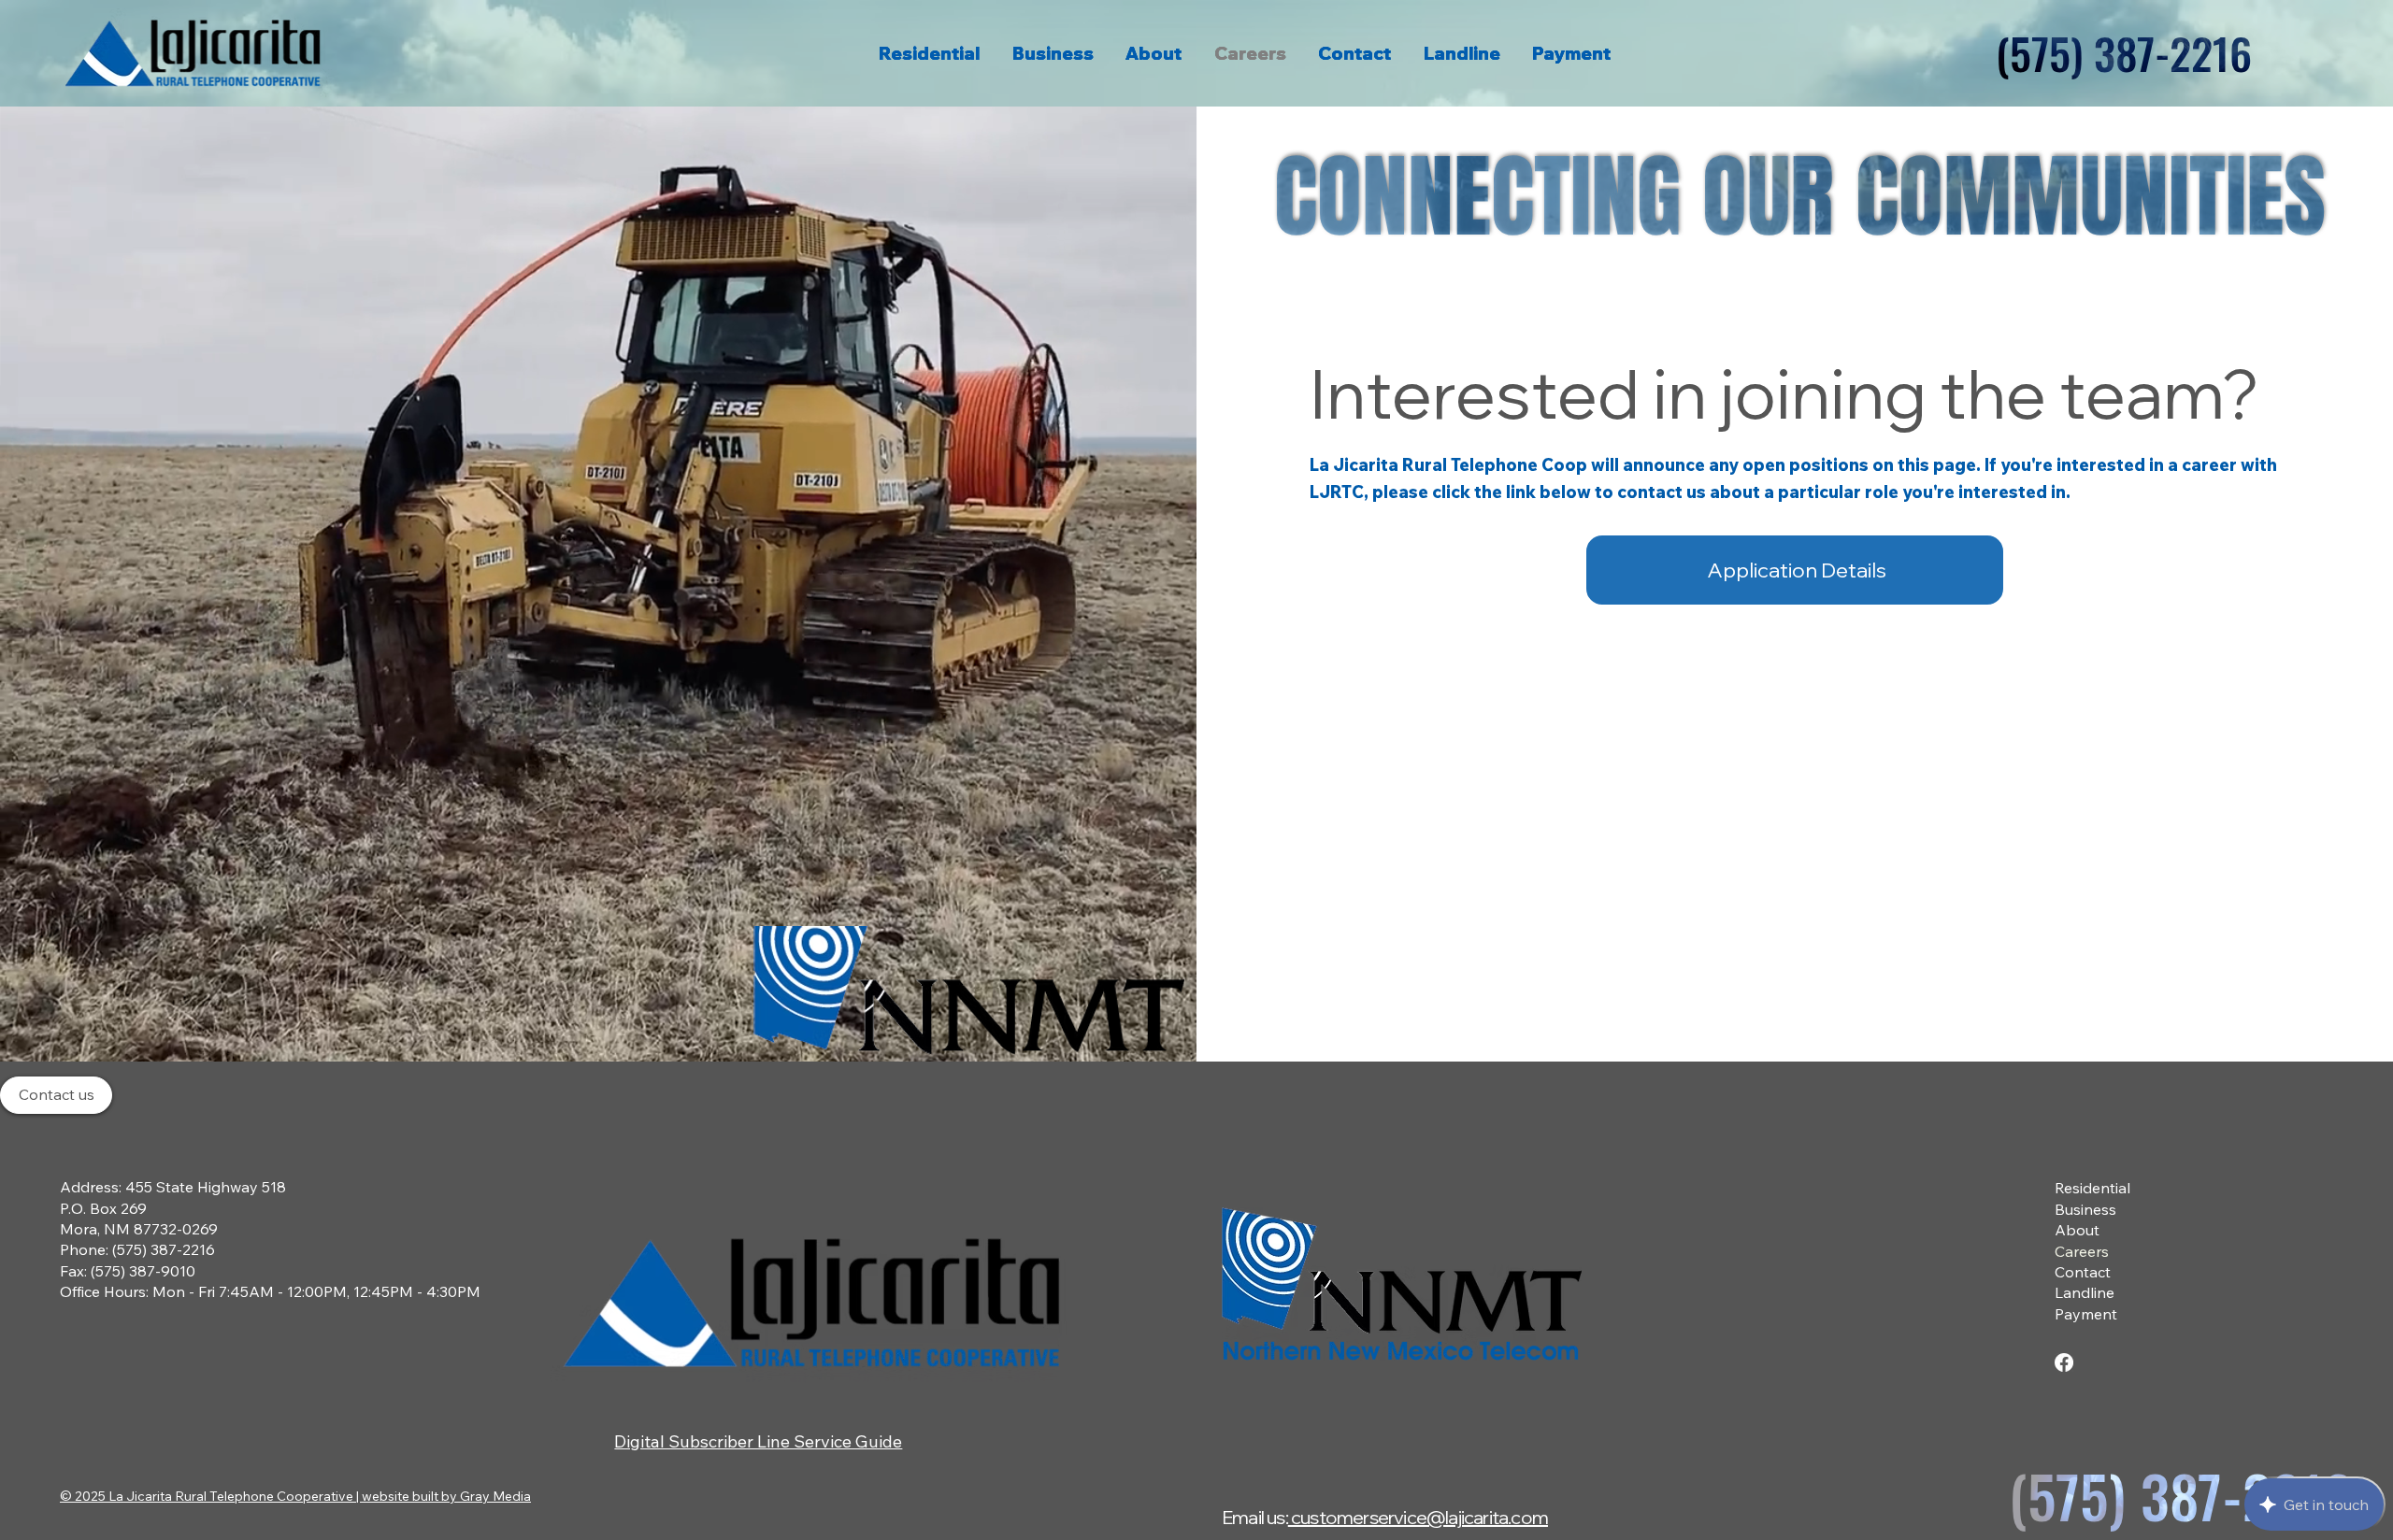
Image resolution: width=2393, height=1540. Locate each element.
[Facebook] (2064, 1362)
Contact (2083, 1272)
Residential (2092, 1188)
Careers (2082, 1251)
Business (2085, 1209)
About (2077, 1230)
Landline (2085, 1292)
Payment (2086, 1314)
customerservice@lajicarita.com (1418, 1517)
